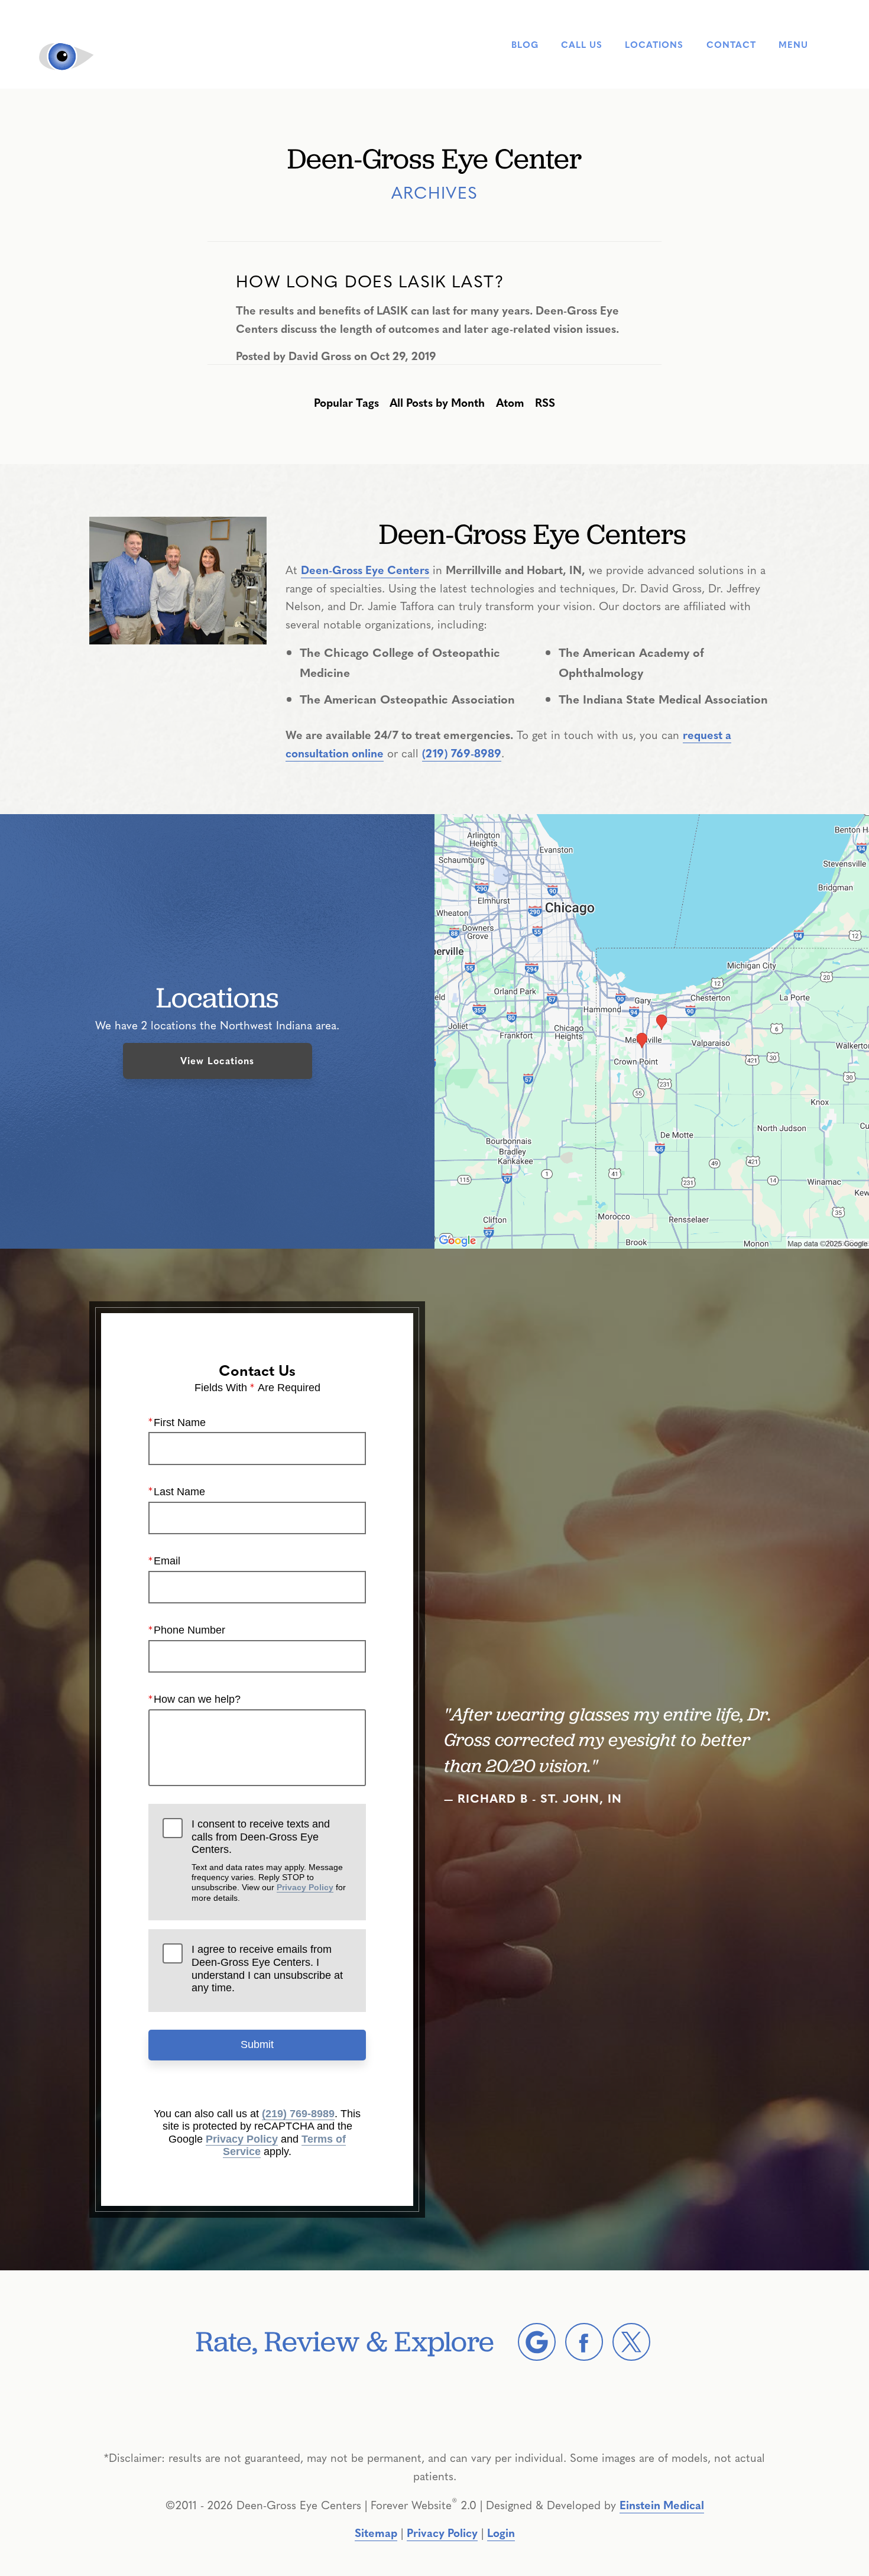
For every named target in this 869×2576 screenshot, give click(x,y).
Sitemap (376, 2532)
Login (501, 2532)
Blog (525, 45)
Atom (510, 402)
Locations (654, 45)
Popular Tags (346, 402)
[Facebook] (584, 2342)
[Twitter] (631, 2342)
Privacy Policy (305, 1887)
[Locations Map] (652, 1029)
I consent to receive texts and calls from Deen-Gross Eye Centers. (269, 1860)
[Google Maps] (537, 2342)
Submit (257, 2044)
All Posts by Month (437, 402)
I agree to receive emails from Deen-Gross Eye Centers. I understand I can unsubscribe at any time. (267, 1969)
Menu (793, 44)
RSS (545, 402)
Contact (731, 45)
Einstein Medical (662, 2504)
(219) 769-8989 (462, 753)
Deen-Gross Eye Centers (365, 569)
